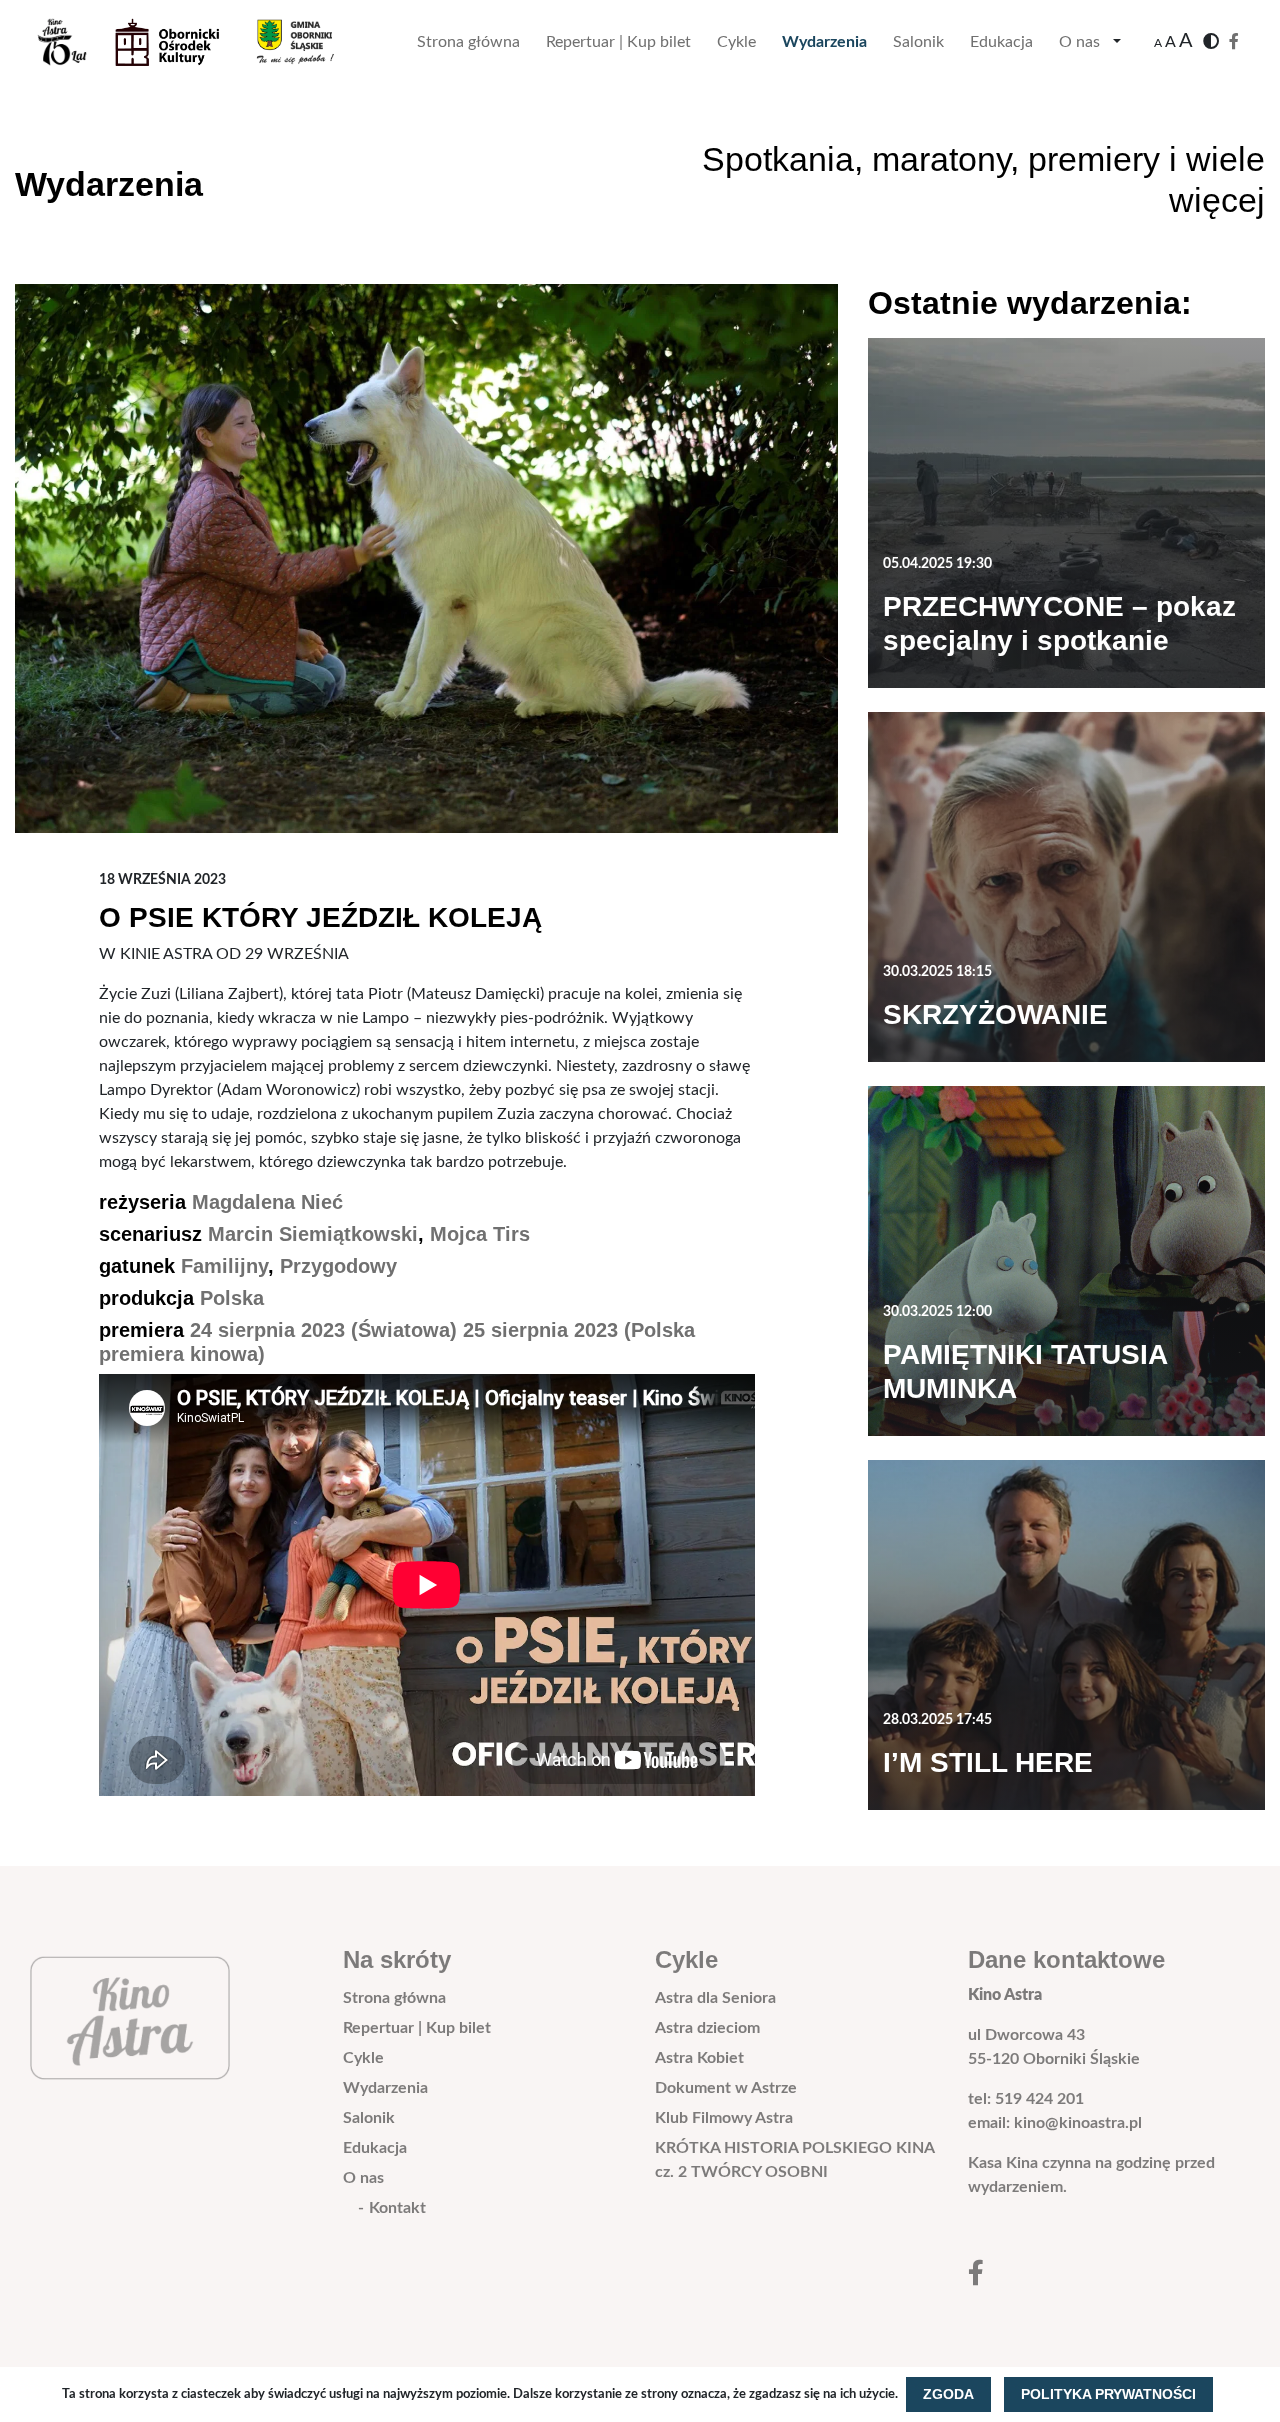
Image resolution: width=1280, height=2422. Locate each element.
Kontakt (397, 2208)
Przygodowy (338, 1266)
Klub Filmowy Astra (724, 2118)
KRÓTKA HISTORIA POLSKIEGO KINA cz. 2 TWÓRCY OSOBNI (794, 2160)
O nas (1079, 42)
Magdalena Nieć (267, 1202)
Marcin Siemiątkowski (313, 1234)
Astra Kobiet (699, 2058)
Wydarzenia (824, 42)
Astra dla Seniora (715, 1998)
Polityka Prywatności (1108, 2394)
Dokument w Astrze (726, 2088)
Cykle (736, 42)
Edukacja (1001, 42)
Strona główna (468, 42)
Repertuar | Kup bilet (618, 42)
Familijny (224, 1266)
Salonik (918, 42)
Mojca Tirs (480, 1234)
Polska (232, 1298)
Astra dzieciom (707, 2028)
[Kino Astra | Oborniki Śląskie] (201, 42)
